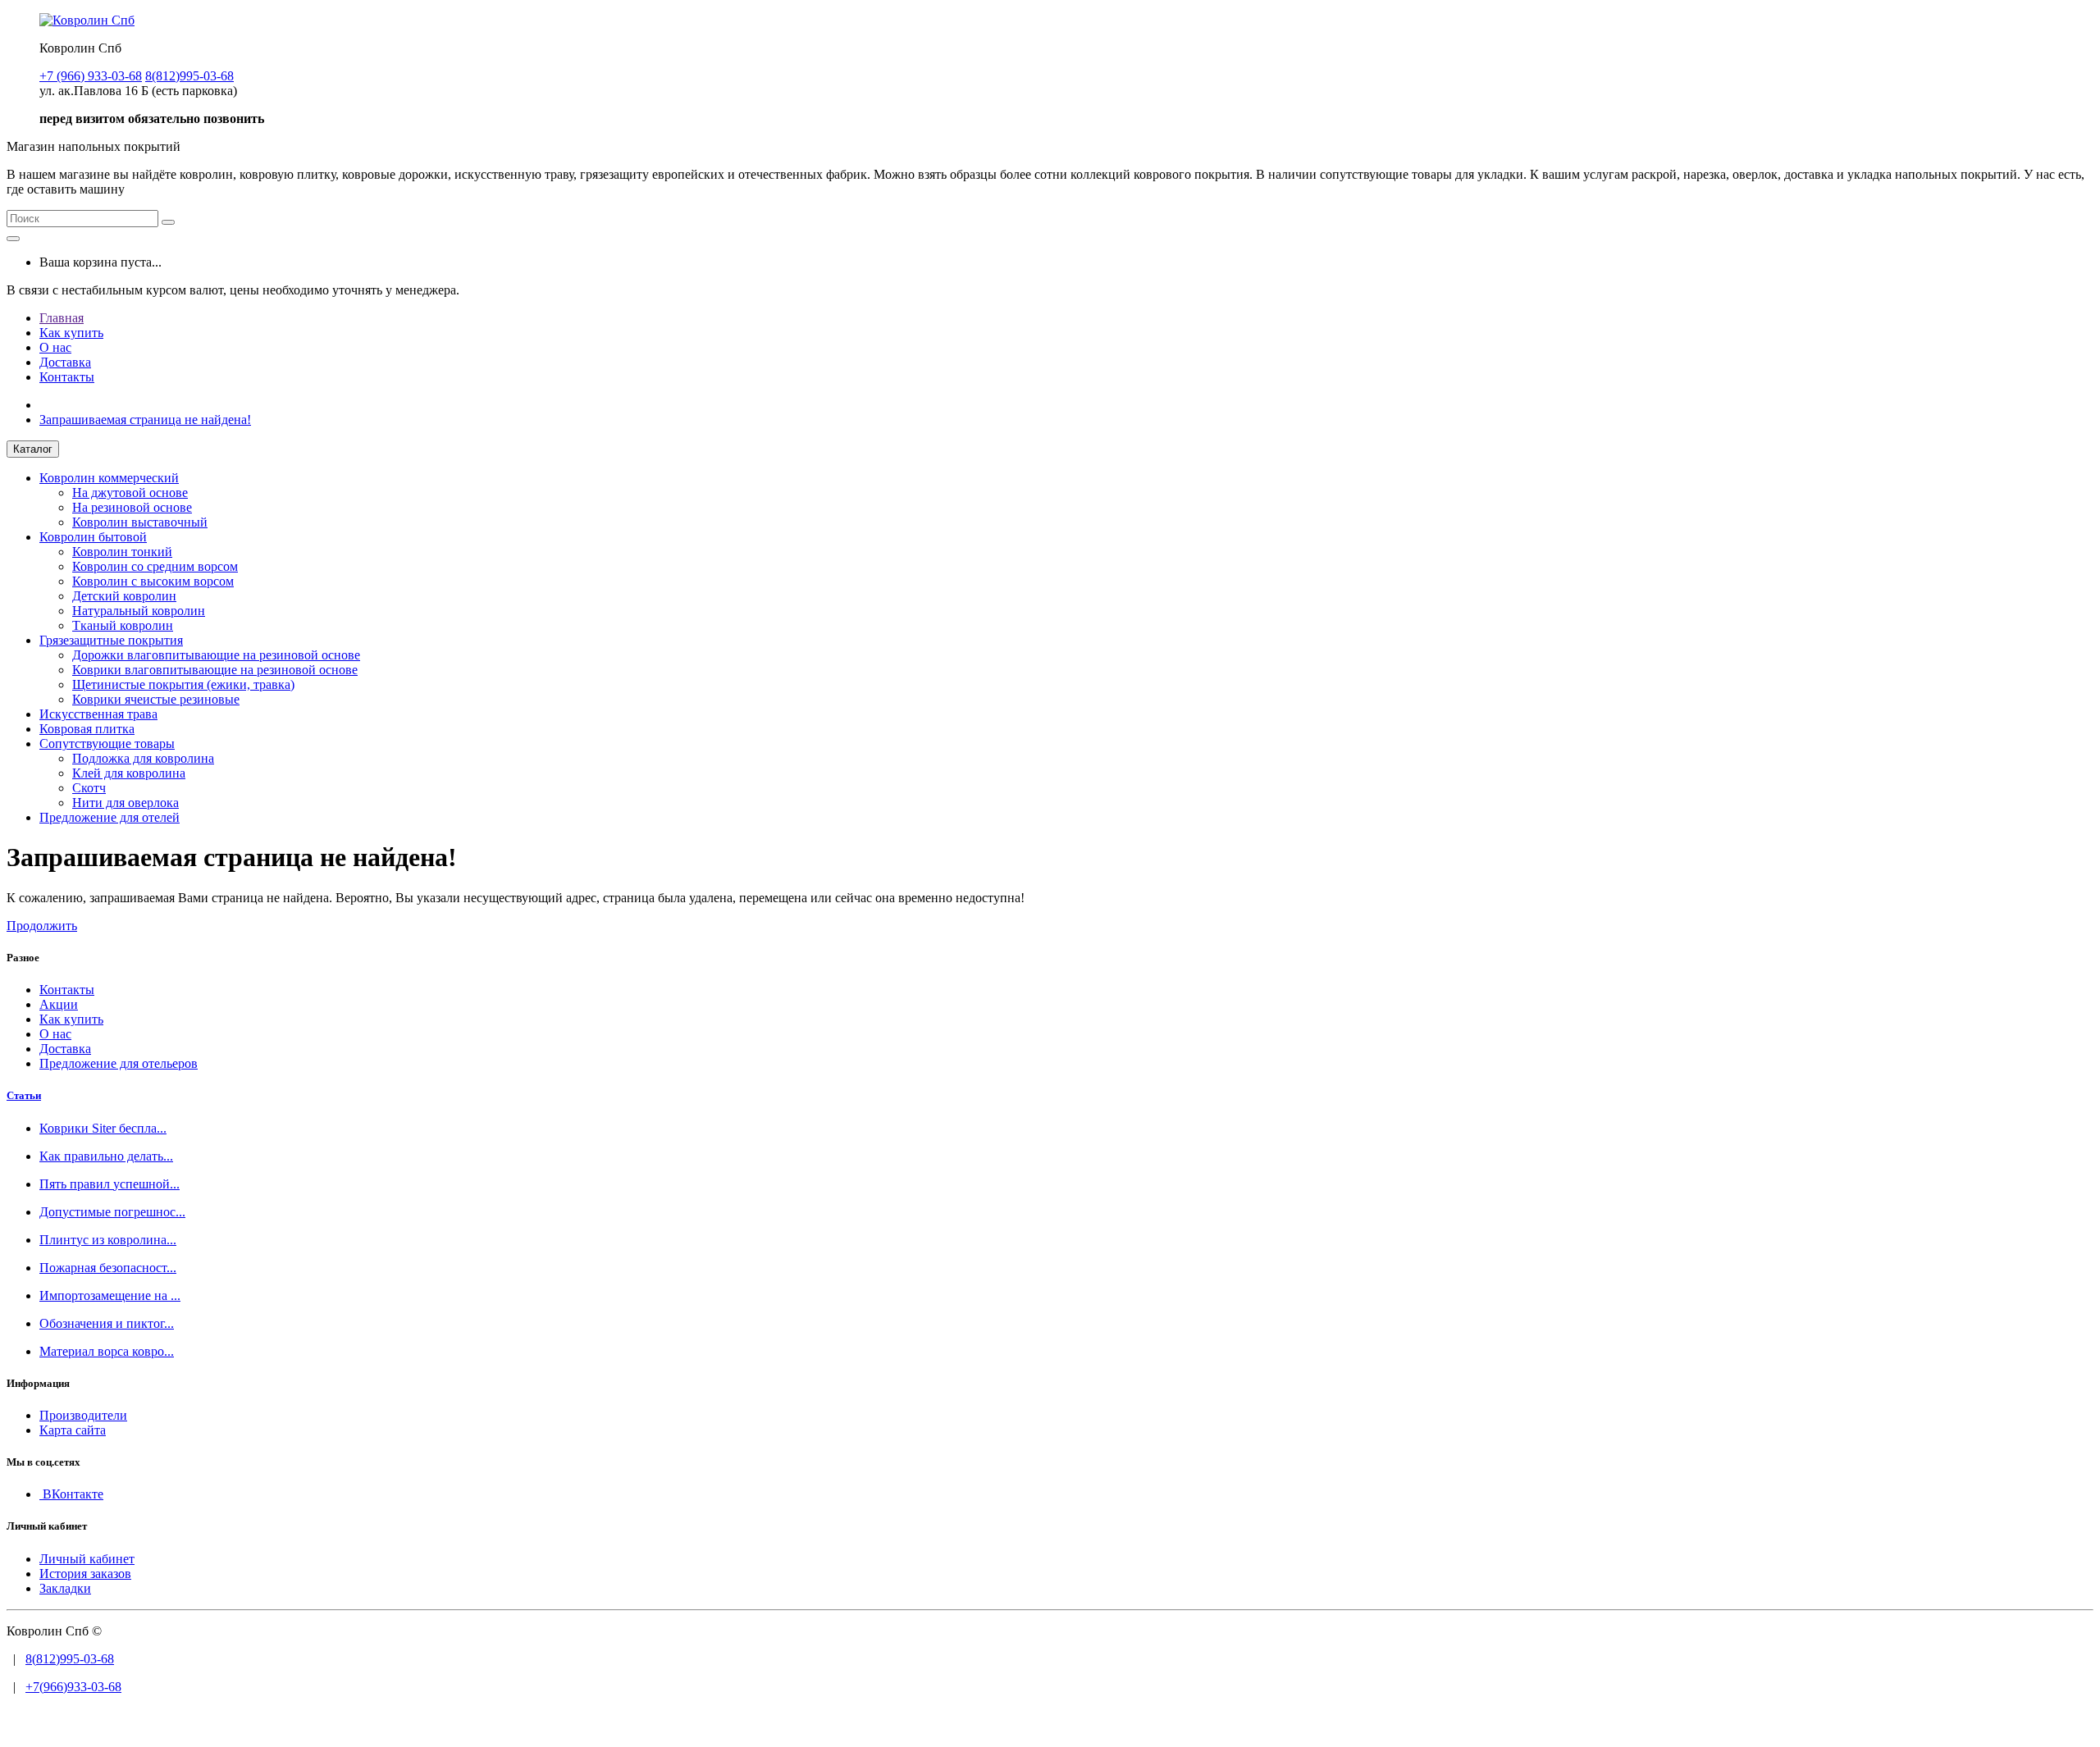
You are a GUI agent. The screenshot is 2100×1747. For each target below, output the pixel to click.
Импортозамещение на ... (110, 1295)
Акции (59, 1004)
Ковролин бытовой (93, 537)
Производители (83, 1415)
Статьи (24, 1095)
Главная (62, 318)
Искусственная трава (98, 714)
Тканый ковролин (123, 625)
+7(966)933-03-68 (73, 1687)
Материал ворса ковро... (107, 1351)
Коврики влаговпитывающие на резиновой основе (215, 670)
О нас (55, 347)
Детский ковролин (124, 596)
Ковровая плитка (87, 729)
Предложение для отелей (110, 817)
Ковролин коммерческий (109, 478)
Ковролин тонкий (122, 552)
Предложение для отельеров (119, 1063)
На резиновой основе (132, 507)
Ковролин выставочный (140, 522)
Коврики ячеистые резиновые (156, 699)
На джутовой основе (130, 493)
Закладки (65, 1588)
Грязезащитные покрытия (111, 640)
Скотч (89, 788)
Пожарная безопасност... (108, 1268)
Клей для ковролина (129, 773)
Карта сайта (73, 1430)
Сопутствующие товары (107, 744)
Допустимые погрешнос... (112, 1212)
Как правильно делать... (106, 1156)
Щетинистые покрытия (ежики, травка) (183, 684)
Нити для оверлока (126, 803)
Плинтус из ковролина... (108, 1240)
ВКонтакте (71, 1494)
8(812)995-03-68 (70, 1659)
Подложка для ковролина (143, 758)
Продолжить (42, 926)
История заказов (85, 1574)
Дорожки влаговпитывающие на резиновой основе (216, 655)
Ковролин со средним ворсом (155, 566)
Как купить (71, 333)
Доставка (65, 362)
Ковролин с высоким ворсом (153, 581)
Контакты (67, 377)
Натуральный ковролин (139, 611)
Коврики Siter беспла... (103, 1128)
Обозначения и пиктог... (107, 1323)
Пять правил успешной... (110, 1184)
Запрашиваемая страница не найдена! (145, 420)
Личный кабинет (87, 1559)
